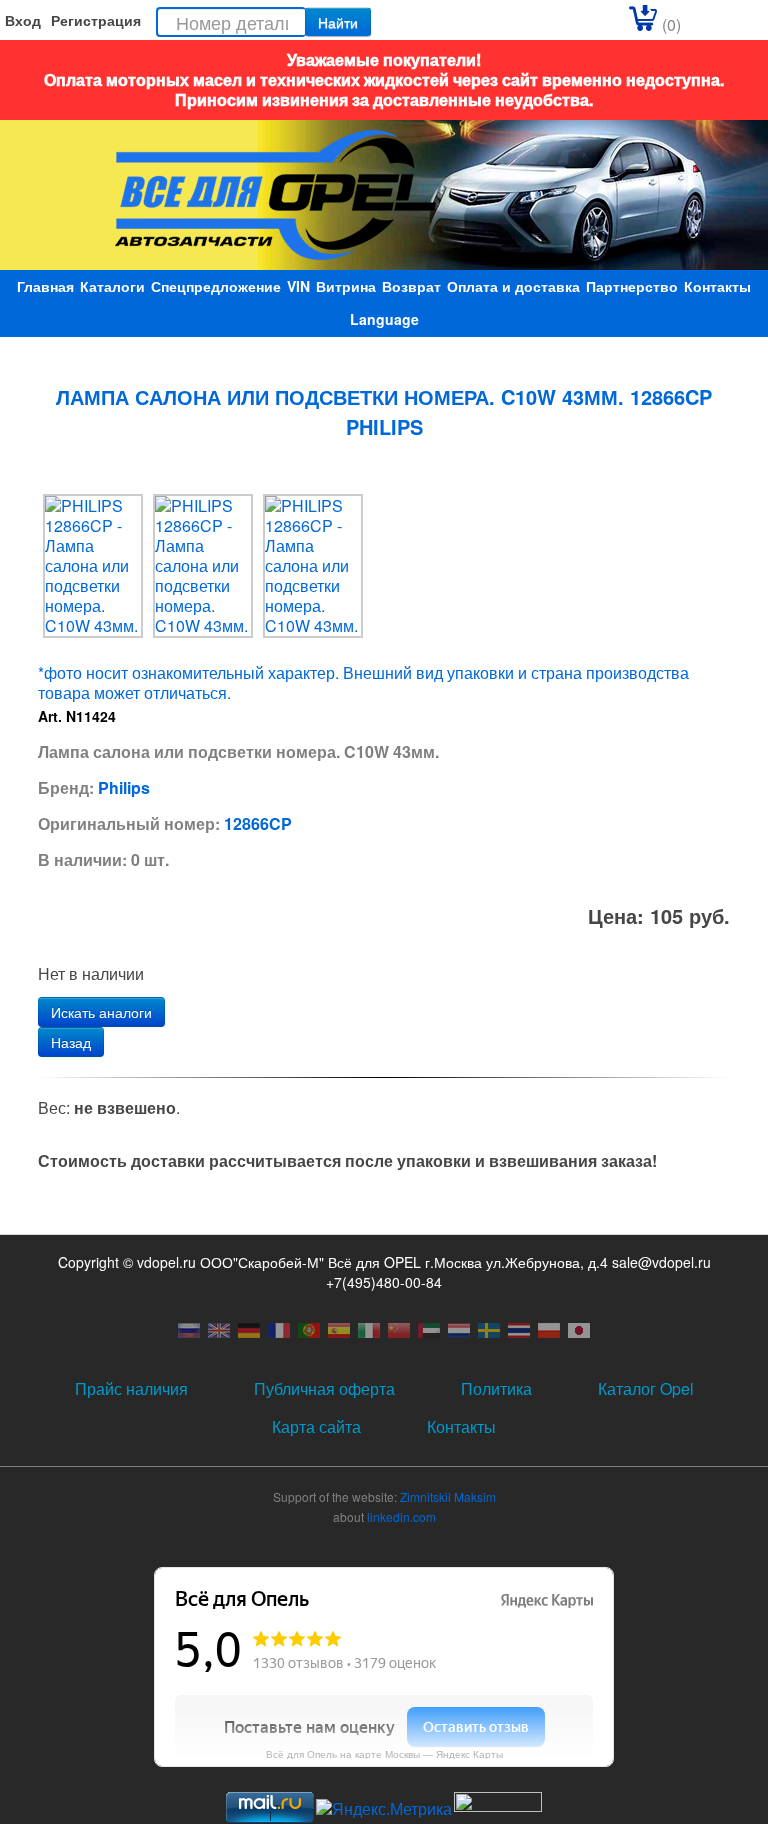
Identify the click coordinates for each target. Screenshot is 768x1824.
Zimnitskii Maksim (448, 1496)
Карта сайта (316, 1426)
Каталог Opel (646, 1388)
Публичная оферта (324, 1388)
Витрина (346, 286)
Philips (124, 787)
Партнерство (632, 286)
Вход (23, 20)
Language (384, 319)
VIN (298, 286)
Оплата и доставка (513, 286)
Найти (338, 22)
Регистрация (96, 20)
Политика (496, 1388)
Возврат (411, 286)
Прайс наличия (131, 1388)
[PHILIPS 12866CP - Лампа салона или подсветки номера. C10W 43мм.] (93, 563)
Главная (45, 286)
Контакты (717, 286)
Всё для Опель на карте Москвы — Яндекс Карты (384, 1754)
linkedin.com (401, 1516)
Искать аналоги (101, 1012)
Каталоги (112, 286)
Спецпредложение (216, 286)
